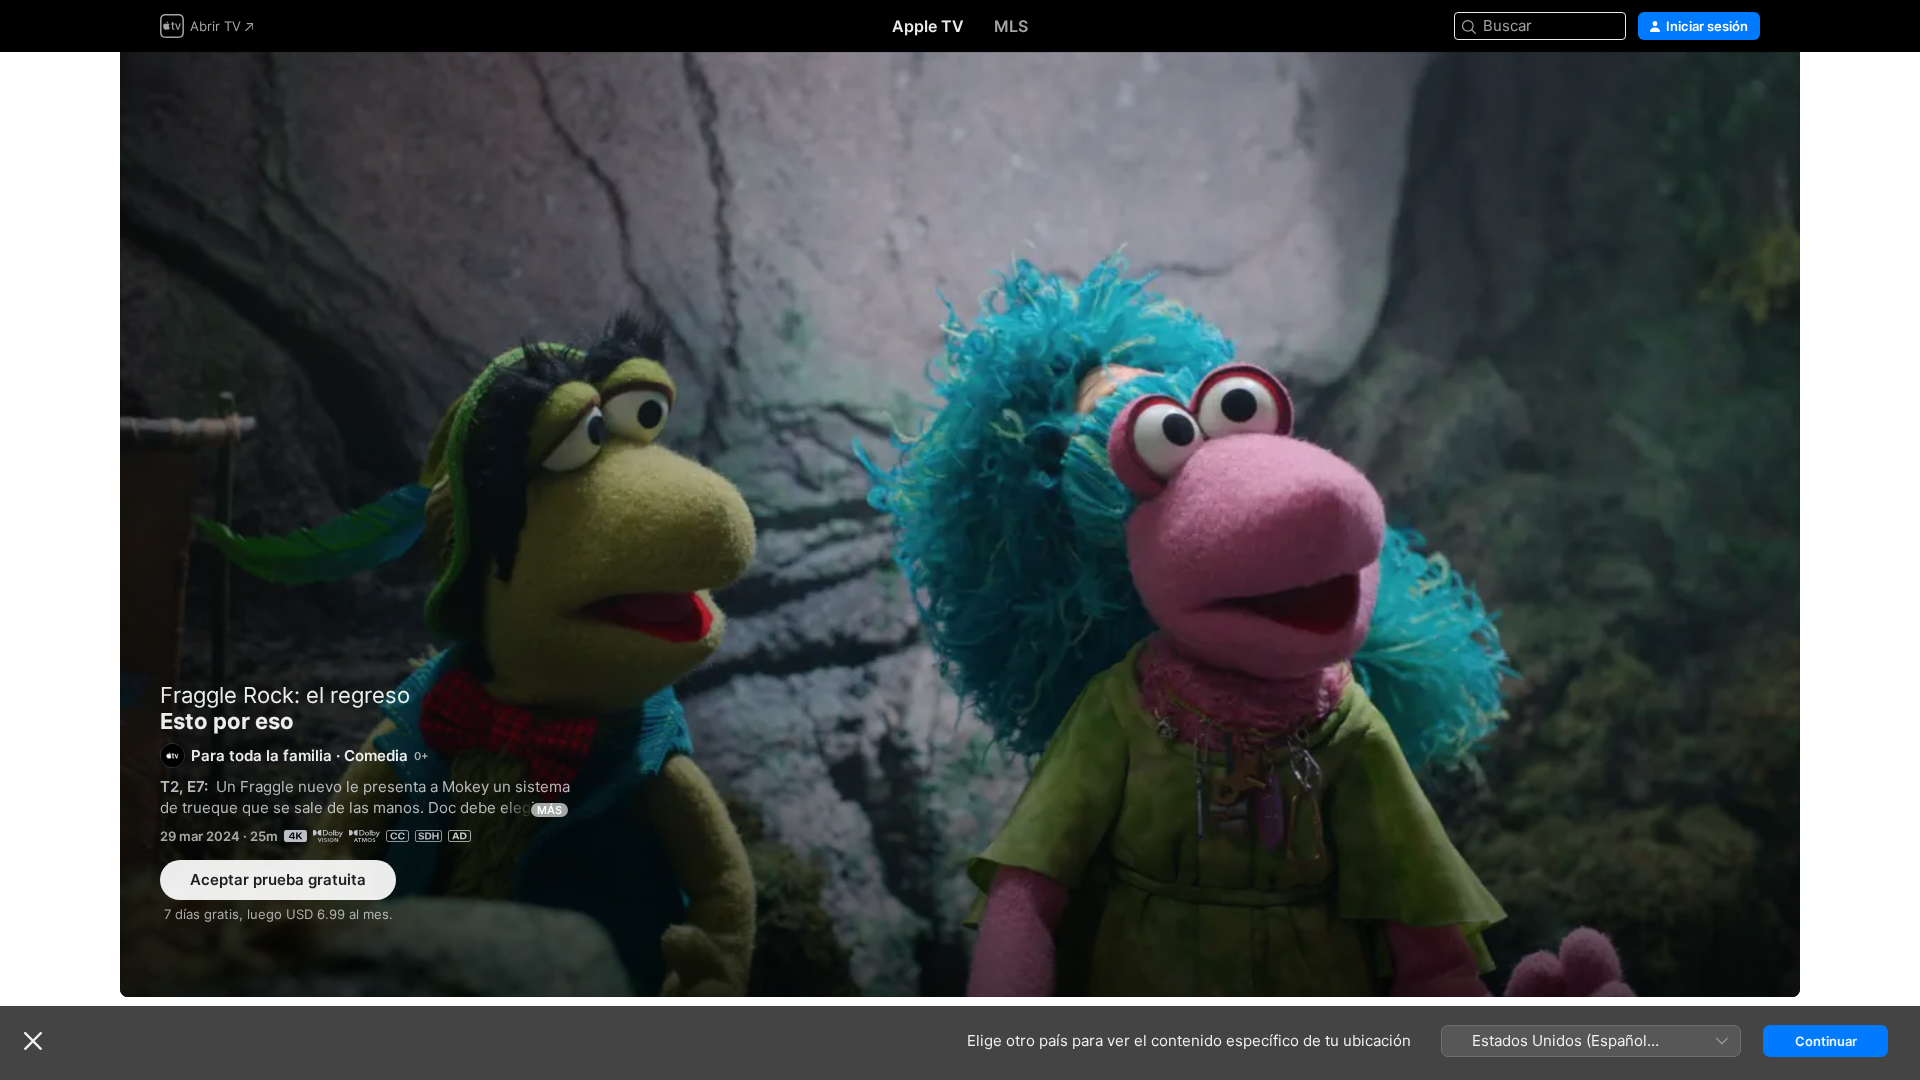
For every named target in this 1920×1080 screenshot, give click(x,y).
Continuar (1826, 1041)
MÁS (549, 810)
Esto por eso (960, 524)
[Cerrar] (33, 1041)
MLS (1011, 26)
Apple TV (928, 26)
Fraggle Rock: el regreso (285, 695)
